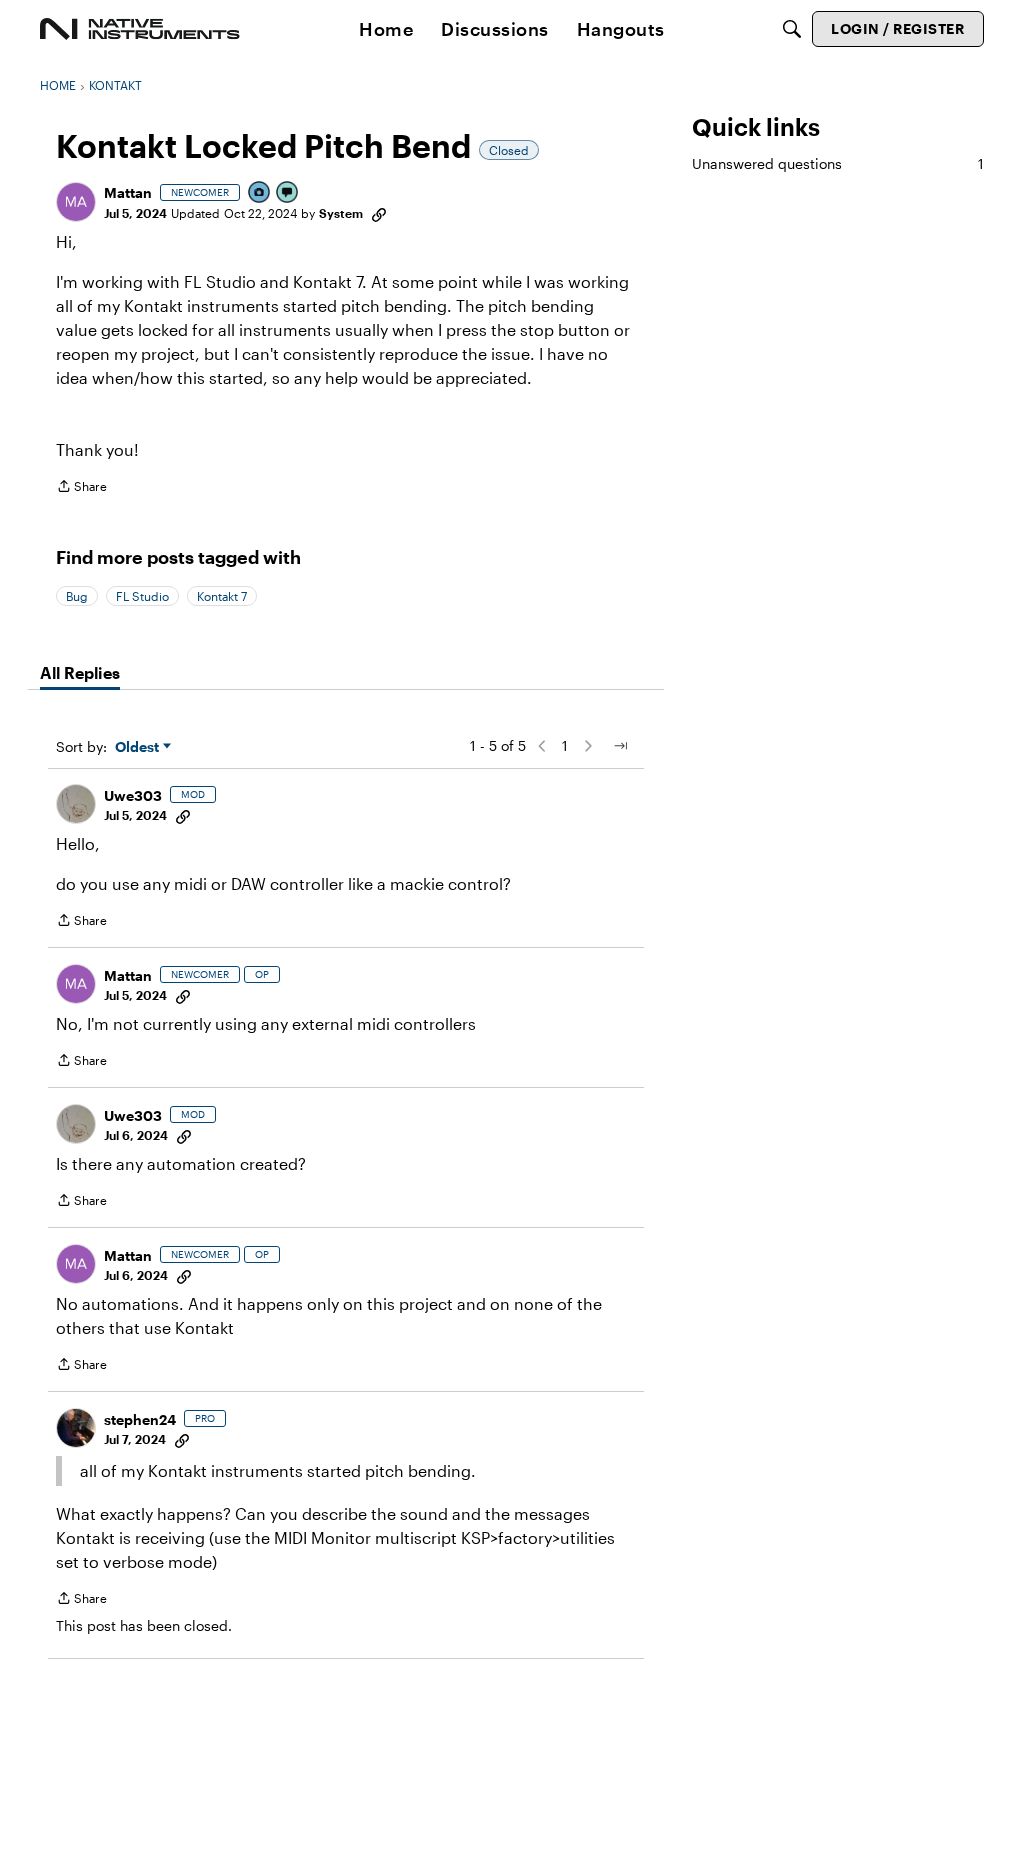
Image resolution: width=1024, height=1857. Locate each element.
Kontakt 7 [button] (222, 596)
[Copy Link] (379, 213)
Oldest (139, 747)
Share (81, 488)
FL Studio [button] (142, 596)
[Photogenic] (260, 193)
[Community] (140, 29)
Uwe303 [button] (133, 795)
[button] (76, 202)
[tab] (80, 673)
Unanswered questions (838, 163)
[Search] (792, 29)
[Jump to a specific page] (620, 746)
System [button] (341, 213)
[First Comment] (288, 193)
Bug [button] (77, 596)
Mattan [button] (128, 192)
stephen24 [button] (140, 1419)
